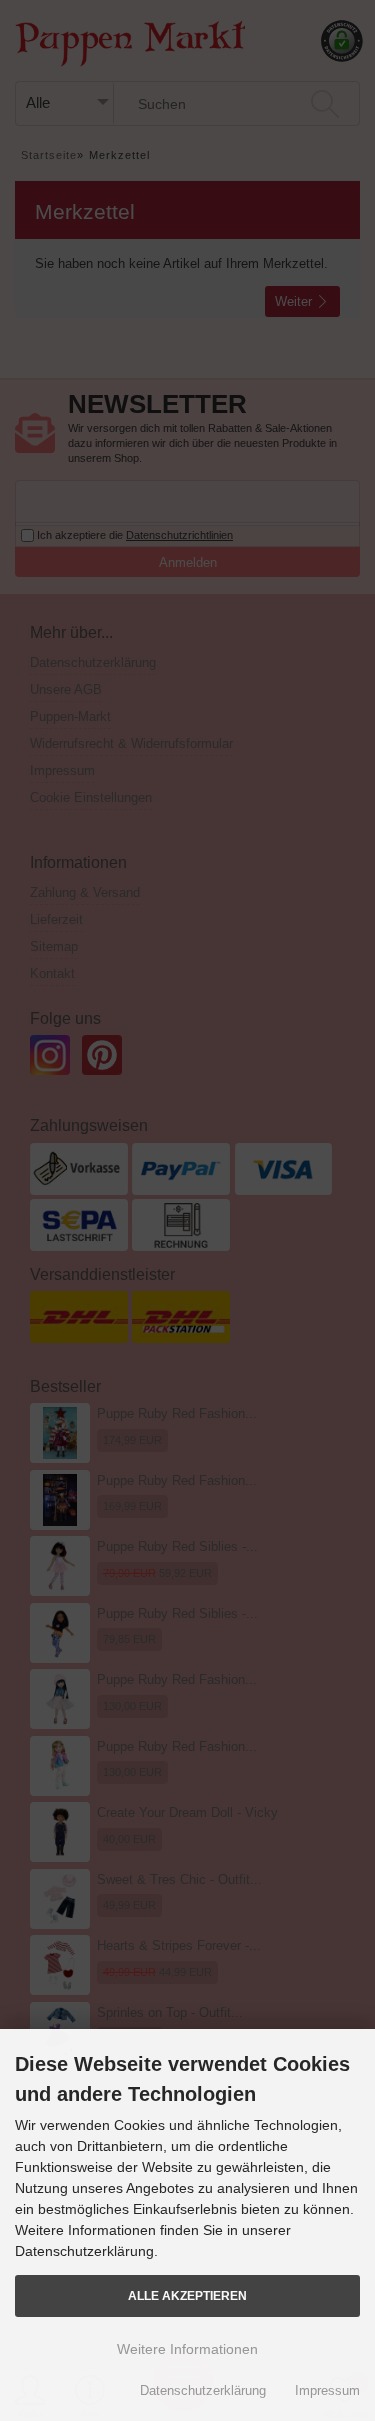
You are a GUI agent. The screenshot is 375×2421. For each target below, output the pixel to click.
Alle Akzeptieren (187, 2295)
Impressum (327, 2390)
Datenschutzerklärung (203, 2390)
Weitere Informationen (187, 2349)
